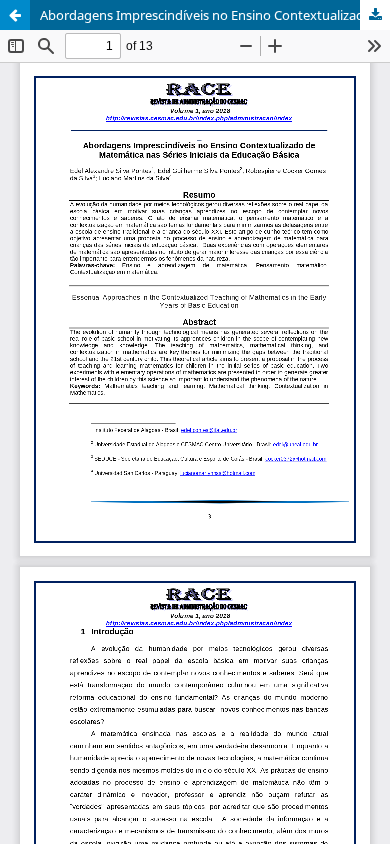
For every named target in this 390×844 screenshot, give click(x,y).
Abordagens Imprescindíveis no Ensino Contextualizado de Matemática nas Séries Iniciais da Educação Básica (215, 15)
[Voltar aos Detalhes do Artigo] (15, 15)
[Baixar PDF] (375, 15)
